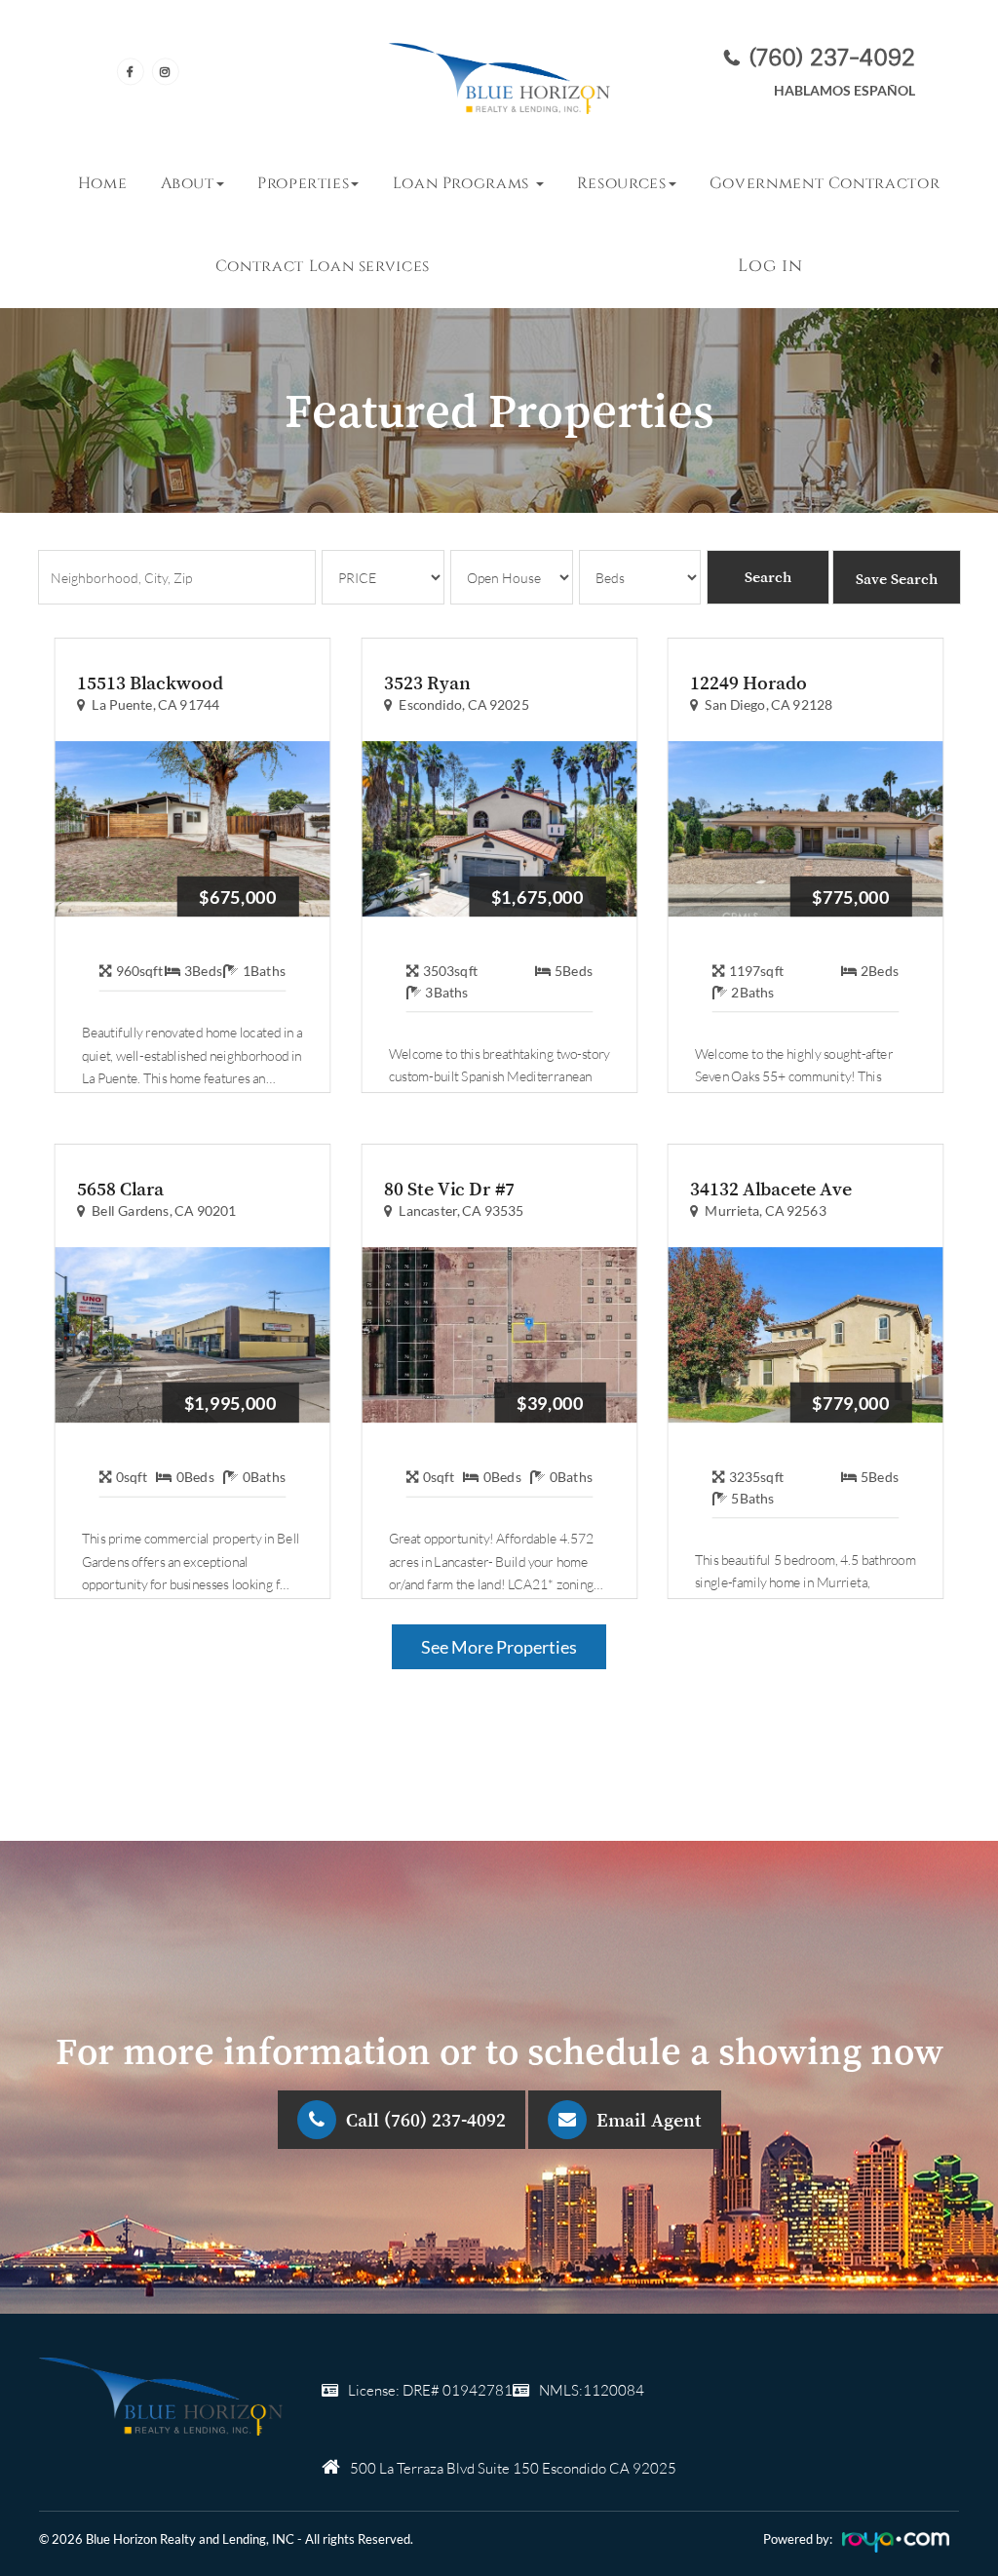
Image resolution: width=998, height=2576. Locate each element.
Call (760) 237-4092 (426, 2120)
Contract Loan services (323, 266)
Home (103, 183)
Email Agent (649, 2120)
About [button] (188, 183)
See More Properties (499, 1647)
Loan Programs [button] (463, 183)
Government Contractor (825, 183)
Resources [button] (622, 183)
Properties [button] (303, 183)
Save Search (897, 578)
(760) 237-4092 (832, 57)
